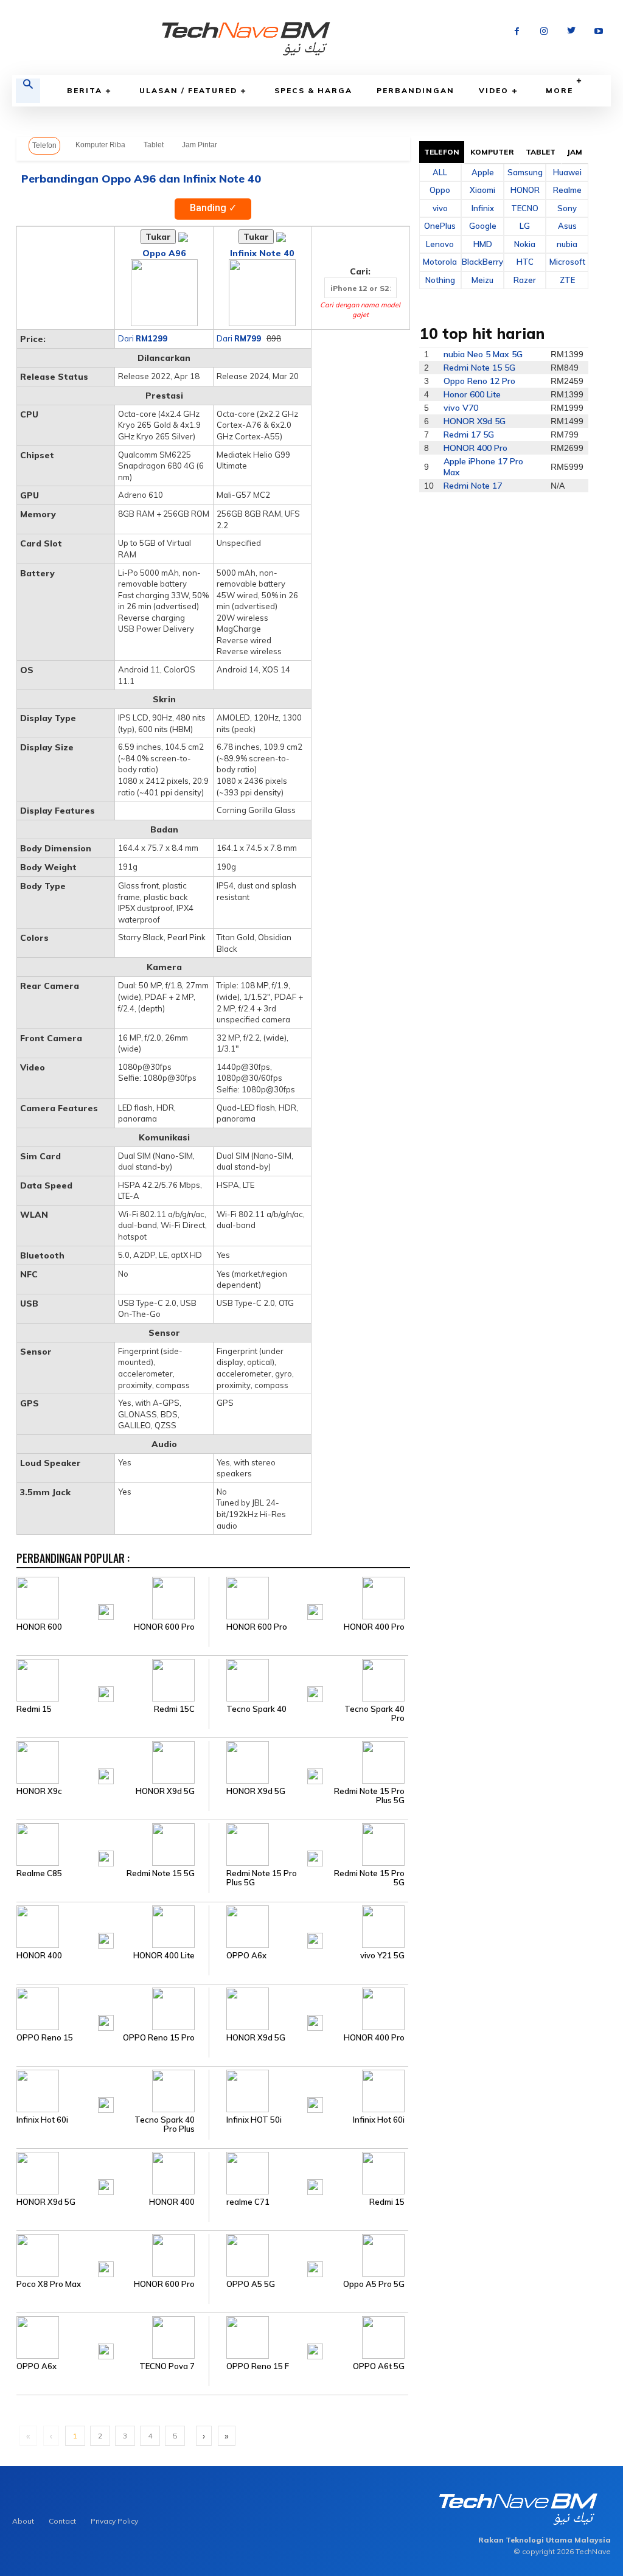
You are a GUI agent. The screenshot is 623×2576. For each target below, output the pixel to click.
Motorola (440, 262)
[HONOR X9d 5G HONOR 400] (113, 2173)
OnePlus (440, 226)
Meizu (482, 280)
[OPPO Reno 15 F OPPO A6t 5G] (308, 2337)
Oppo (440, 190)
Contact (62, 2521)
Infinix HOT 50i (254, 2120)
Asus (567, 226)
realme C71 (248, 2202)
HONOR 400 (39, 1956)
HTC (525, 262)
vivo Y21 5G (382, 1956)
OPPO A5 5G (251, 2284)
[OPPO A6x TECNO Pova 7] (113, 2337)
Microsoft (567, 262)
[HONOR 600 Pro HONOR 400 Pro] (308, 1597)
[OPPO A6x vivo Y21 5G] (308, 1926)
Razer (525, 280)
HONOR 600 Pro (164, 1627)
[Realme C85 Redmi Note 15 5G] (113, 1844)
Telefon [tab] (442, 152)
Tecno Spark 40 (256, 1709)
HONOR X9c (39, 1791)
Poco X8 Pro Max (49, 2284)
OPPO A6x (246, 1956)
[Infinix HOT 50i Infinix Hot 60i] (308, 2090)
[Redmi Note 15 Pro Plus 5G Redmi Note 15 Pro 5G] (308, 1844)
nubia (567, 244)
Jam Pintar (200, 145)
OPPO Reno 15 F (258, 2366)
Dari (143, 338)
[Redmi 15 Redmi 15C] (113, 1680)
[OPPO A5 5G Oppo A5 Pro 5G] (308, 2255)
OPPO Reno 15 (45, 2038)
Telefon (44, 145)
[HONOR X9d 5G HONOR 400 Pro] (308, 2008)
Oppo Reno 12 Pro (479, 381)
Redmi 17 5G (469, 435)
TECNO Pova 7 (167, 2366)
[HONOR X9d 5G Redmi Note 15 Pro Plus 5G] (308, 1762)
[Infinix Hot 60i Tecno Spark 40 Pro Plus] (113, 2090)
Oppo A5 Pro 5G (374, 2284)
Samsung (525, 172)
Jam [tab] (575, 152)
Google (483, 226)
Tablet (154, 145)
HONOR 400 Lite (164, 1956)
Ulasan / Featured (188, 90)
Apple (483, 172)
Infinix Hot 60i (42, 2120)
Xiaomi (482, 190)
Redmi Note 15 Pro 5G (369, 1878)
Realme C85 (39, 1873)
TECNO (525, 208)
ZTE (567, 280)
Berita (85, 90)
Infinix (483, 208)
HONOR (525, 190)
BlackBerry (482, 262)
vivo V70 (461, 408)
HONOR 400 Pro (374, 1627)
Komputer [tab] (492, 152)
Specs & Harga (313, 90)
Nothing (440, 280)
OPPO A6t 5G (379, 2366)
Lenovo (440, 244)
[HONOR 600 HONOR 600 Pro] (113, 1597)
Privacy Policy (114, 2521)
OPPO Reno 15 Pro (159, 2038)
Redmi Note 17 (473, 486)
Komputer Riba (100, 145)
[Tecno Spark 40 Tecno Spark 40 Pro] (308, 1680)
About (23, 2521)
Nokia (525, 244)
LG (525, 226)
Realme (567, 190)
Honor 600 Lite (472, 394)
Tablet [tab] (541, 152)
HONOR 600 (39, 1627)
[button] (28, 91)
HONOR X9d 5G (165, 1791)
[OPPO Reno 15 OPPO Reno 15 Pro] (113, 2008)
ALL (440, 172)
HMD (483, 244)
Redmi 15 (34, 1709)
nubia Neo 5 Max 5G (483, 354)
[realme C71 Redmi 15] (308, 2173)
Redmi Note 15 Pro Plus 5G (369, 1796)
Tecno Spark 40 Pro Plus (165, 2124)
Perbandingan (416, 90)
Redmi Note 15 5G (161, 1873)
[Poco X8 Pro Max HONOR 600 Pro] (113, 2255)
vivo (440, 208)
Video (494, 90)
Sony (567, 208)
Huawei (567, 172)
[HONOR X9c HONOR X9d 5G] (113, 1762)
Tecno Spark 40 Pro (374, 1714)
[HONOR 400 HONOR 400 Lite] (113, 1926)
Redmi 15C (174, 1709)
